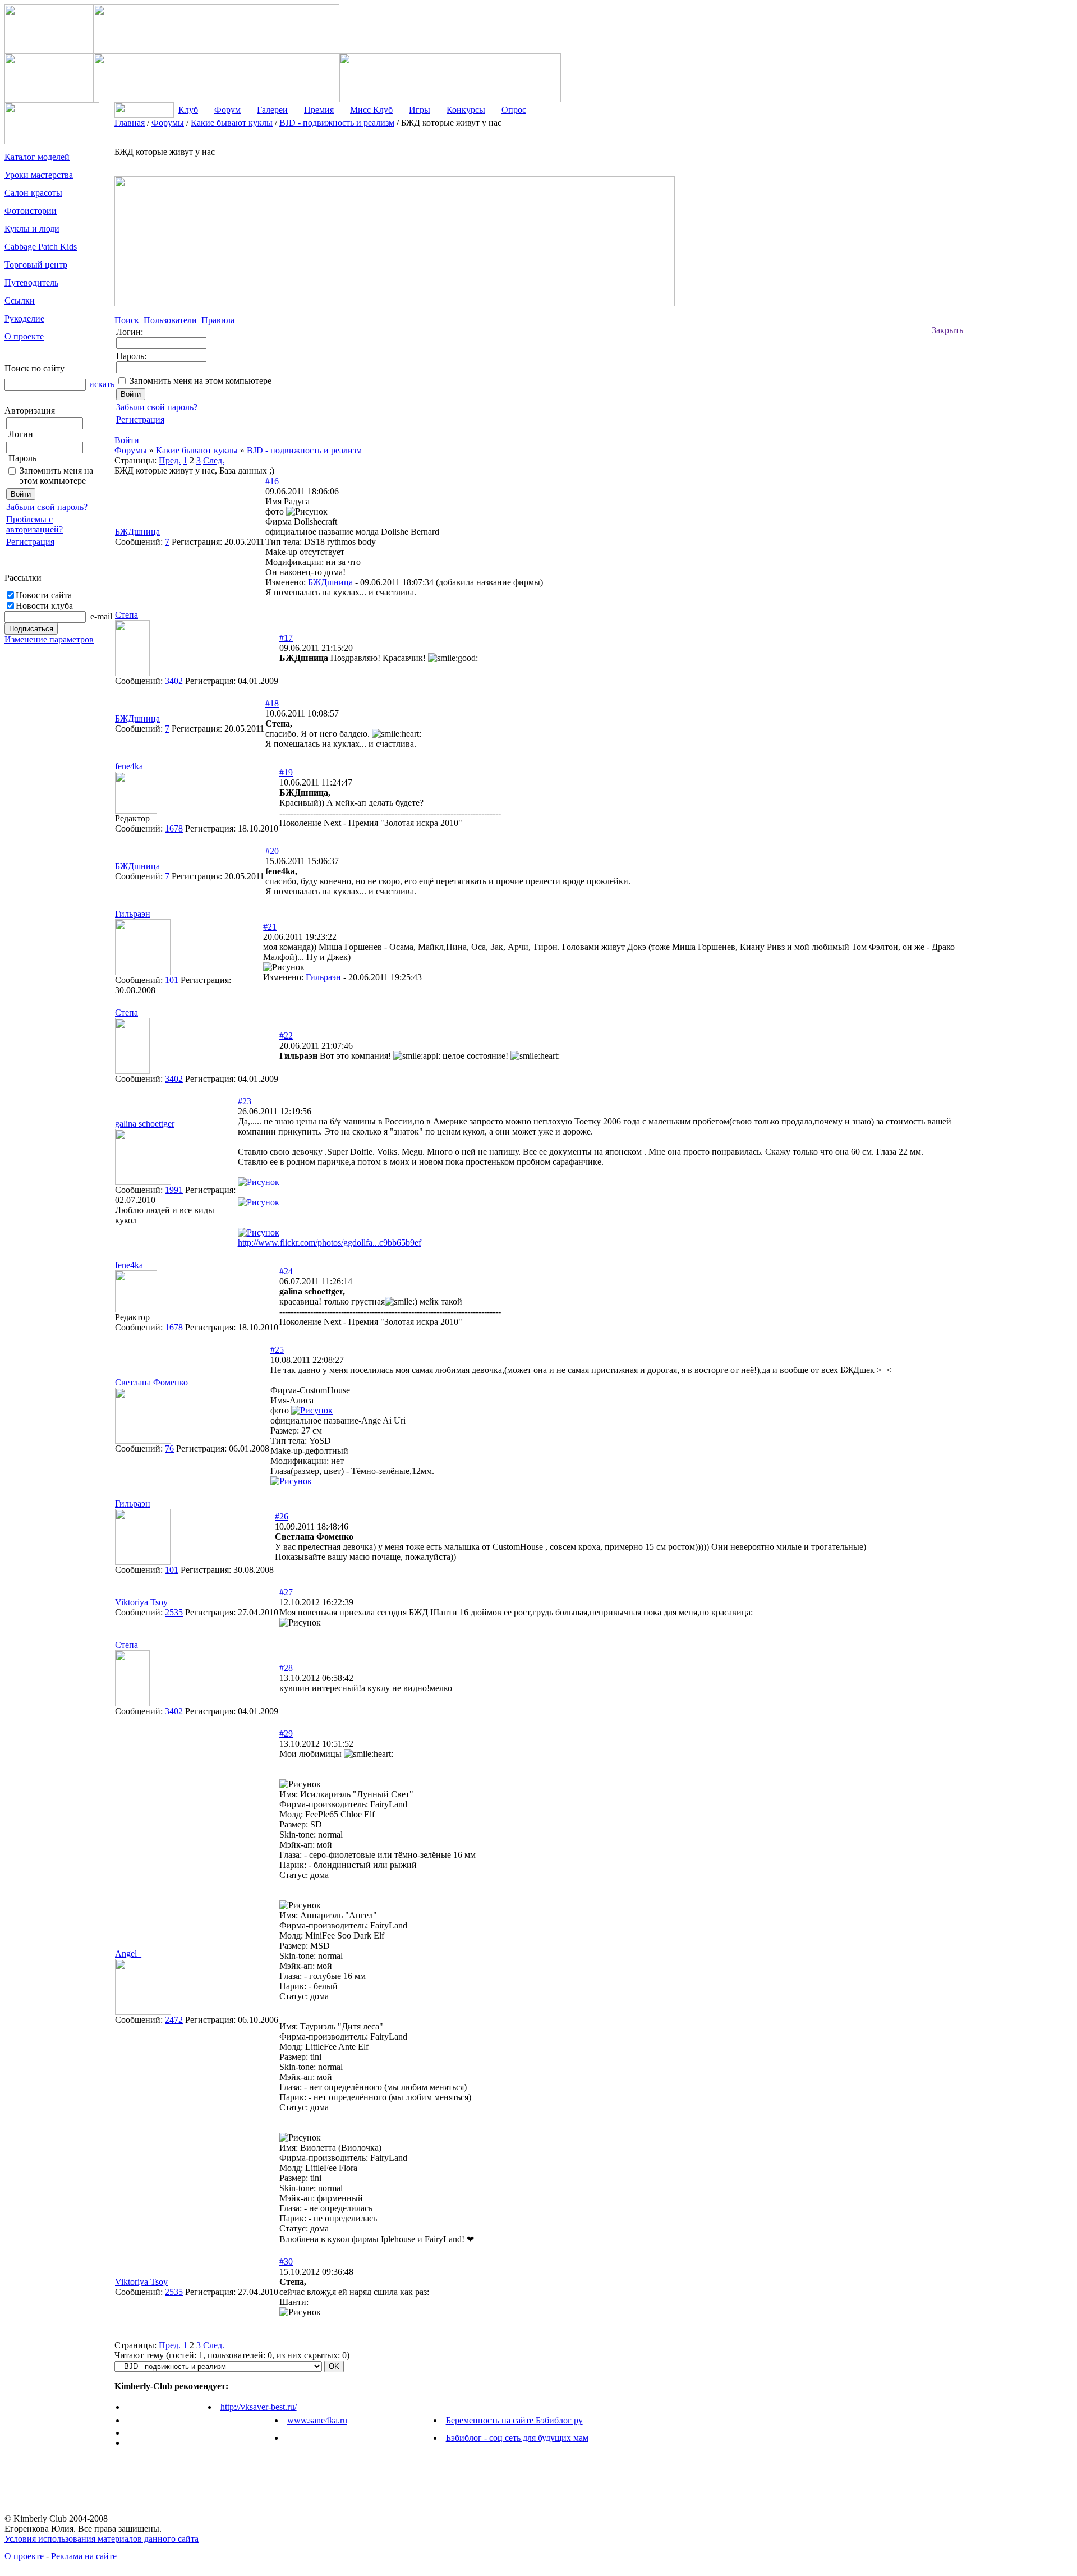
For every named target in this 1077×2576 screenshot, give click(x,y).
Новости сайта (44, 595)
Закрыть (947, 330)
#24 (286, 1271)
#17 (286, 638)
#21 (270, 927)
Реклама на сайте (84, 2556)
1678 (174, 828)
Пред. (170, 460)
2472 (174, 2020)
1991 (174, 1190)
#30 (286, 2262)
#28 (286, 1668)
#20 (272, 851)
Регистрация (30, 542)
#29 (286, 1734)
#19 (286, 772)
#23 (245, 1101)
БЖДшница (330, 582)
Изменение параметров (49, 639)
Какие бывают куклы (197, 450)
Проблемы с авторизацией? (34, 524)
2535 (174, 1612)
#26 (282, 1516)
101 (172, 980)
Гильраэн (323, 977)
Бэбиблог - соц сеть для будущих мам (517, 2438)
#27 (286, 1592)
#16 (272, 481)
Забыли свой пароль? (47, 507)
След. (214, 460)
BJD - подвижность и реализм (304, 450)
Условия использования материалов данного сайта (102, 2539)
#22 (286, 1036)
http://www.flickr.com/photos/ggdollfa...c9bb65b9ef (330, 1243)
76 (169, 1448)
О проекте (24, 2556)
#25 (277, 1350)
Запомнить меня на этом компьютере (56, 476)
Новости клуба (44, 606)
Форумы (131, 450)
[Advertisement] (1008, 286)
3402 (174, 681)
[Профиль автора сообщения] (132, 673)
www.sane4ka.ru (317, 2420)
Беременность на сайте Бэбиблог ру (514, 2420)
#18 (272, 703)
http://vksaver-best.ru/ (259, 2407)
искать (102, 384)
